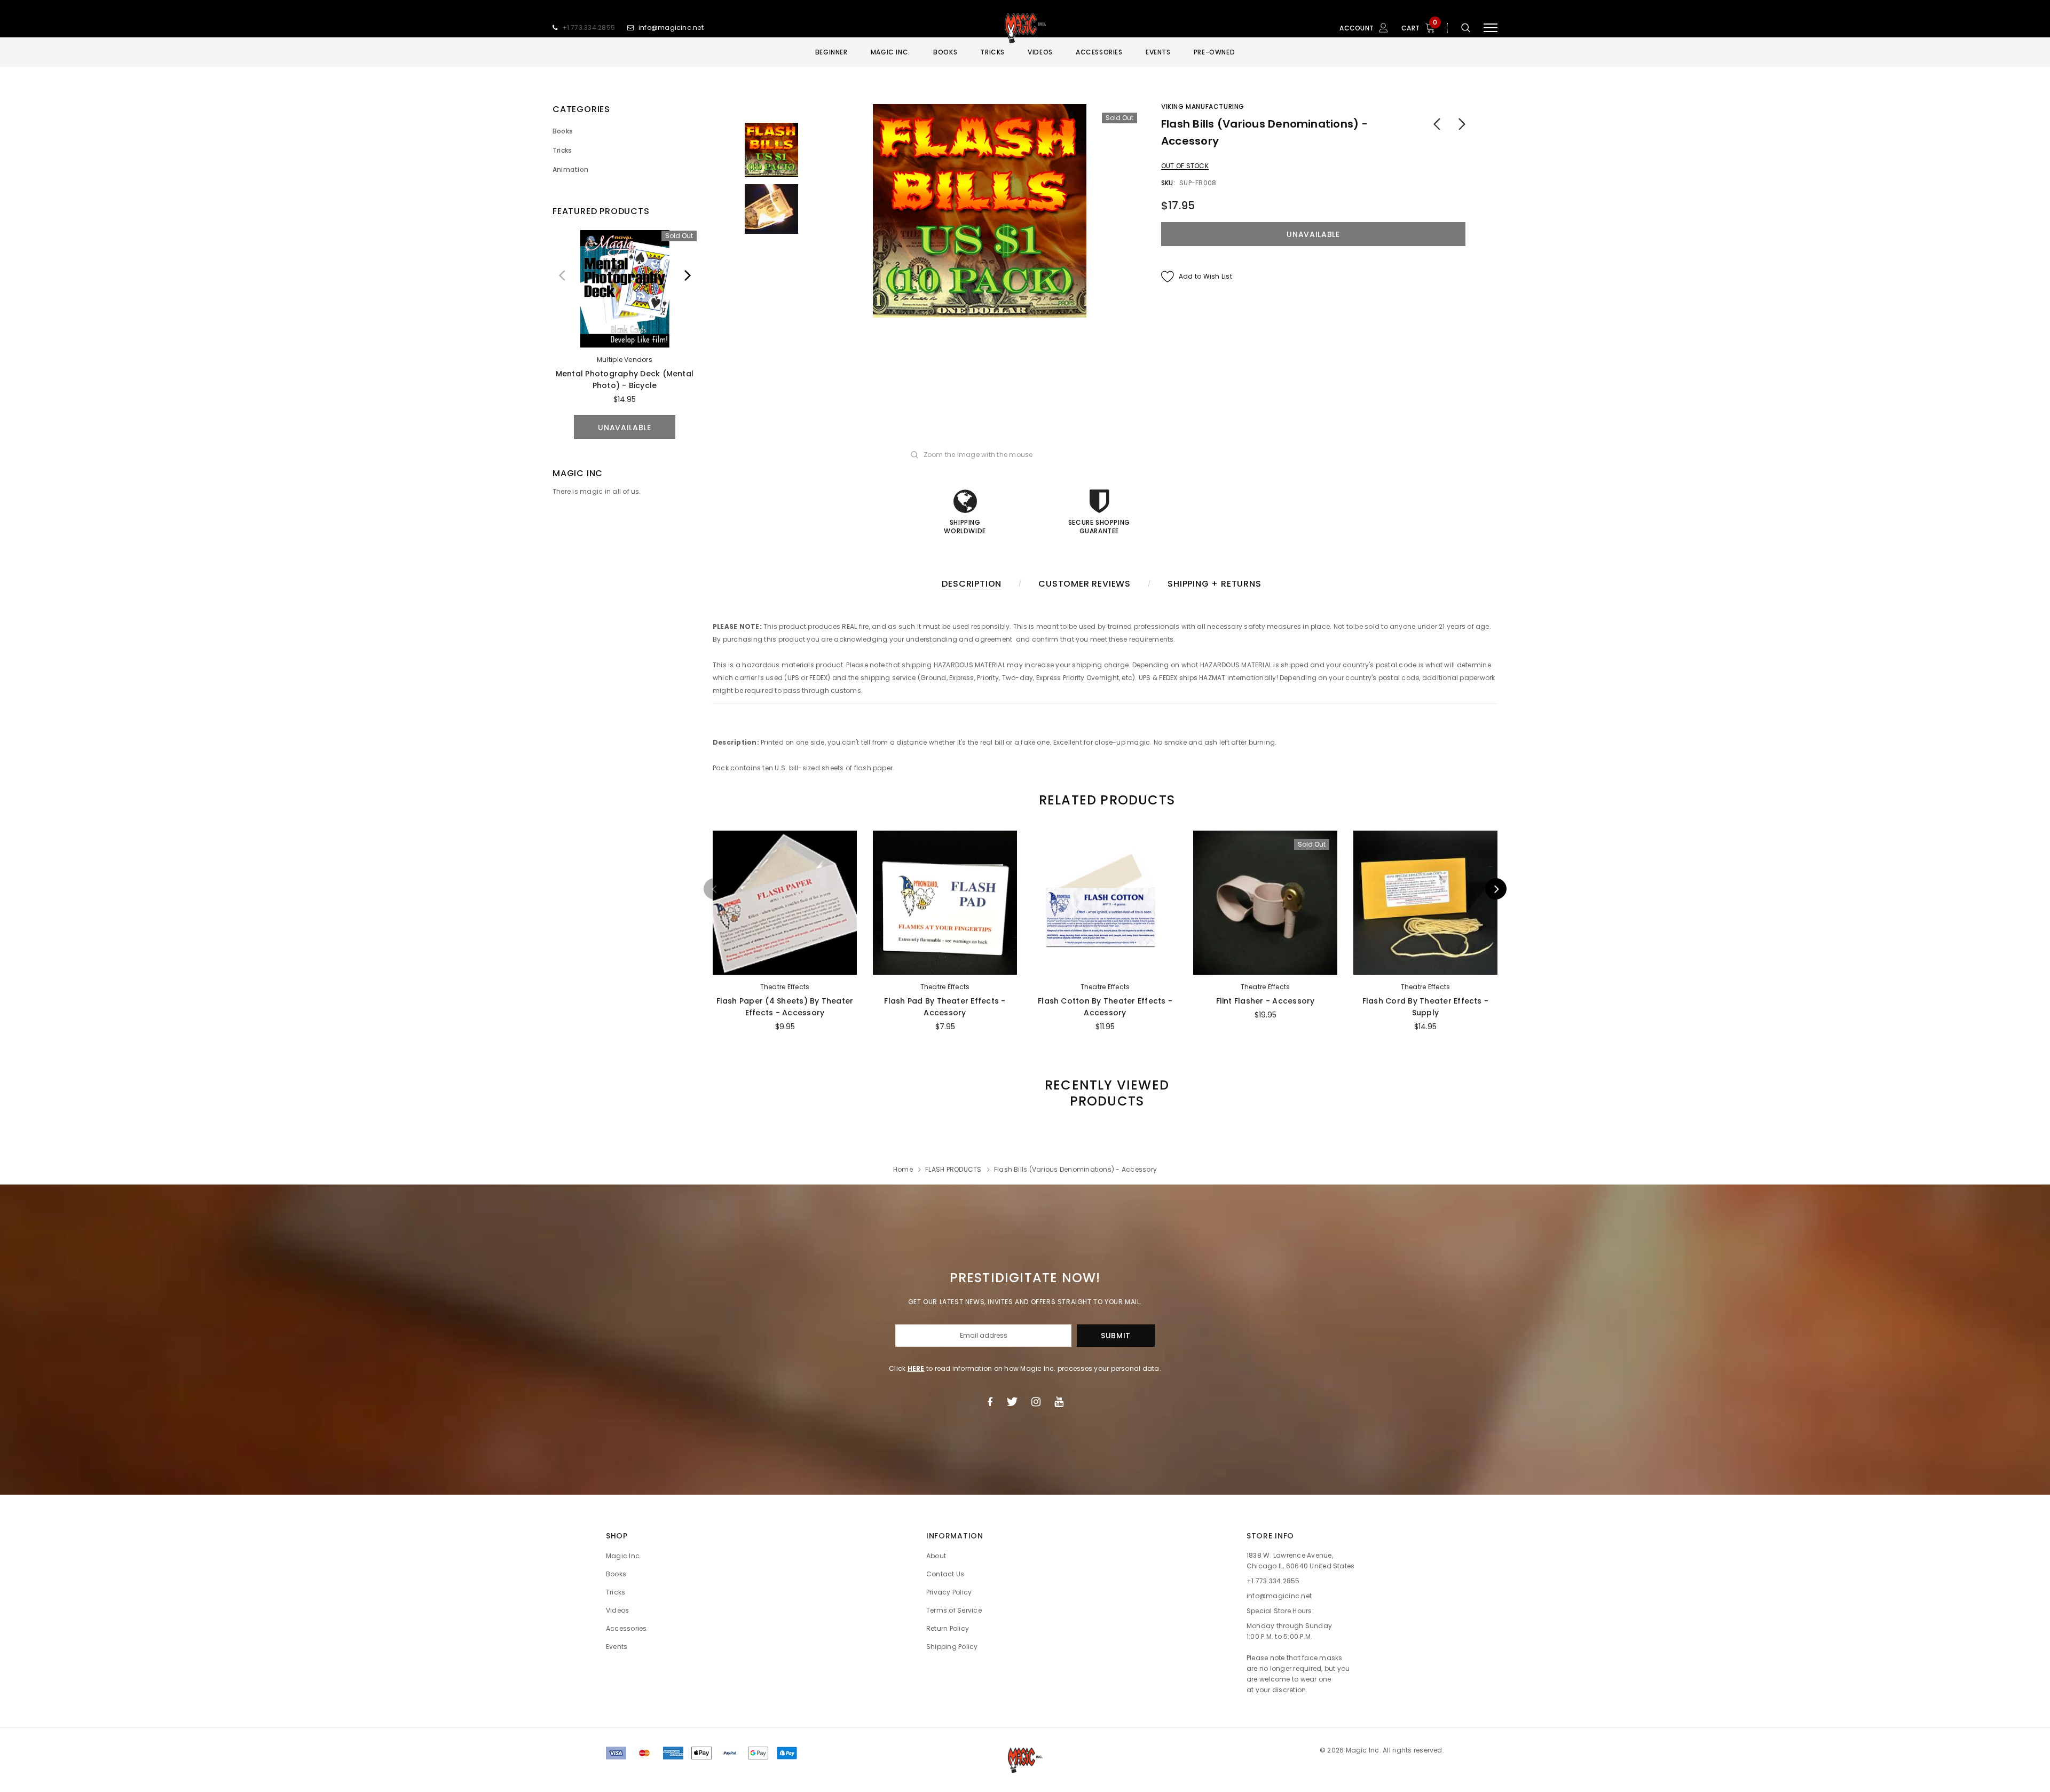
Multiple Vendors (625, 360)
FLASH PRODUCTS (953, 1169)
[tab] (1105, 800)
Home (903, 1169)
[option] (625, 334)
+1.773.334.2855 (589, 27)
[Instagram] (1036, 1402)
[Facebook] (990, 1402)
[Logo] (1025, 28)
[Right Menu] (1491, 28)
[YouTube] (1059, 1402)
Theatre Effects (785, 987)
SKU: (1168, 183)
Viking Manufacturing (1203, 106)
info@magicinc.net (671, 27)
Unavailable (625, 428)
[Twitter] (1012, 1402)
